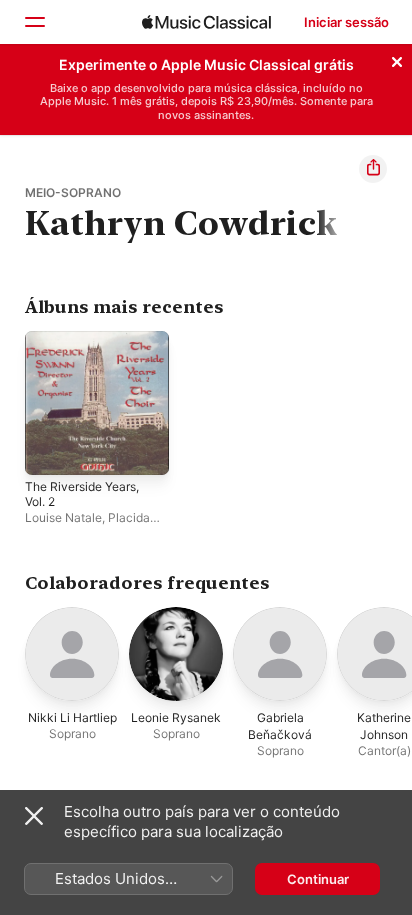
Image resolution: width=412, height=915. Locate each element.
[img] (206, 22)
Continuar (318, 879)
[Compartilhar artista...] (373, 169)
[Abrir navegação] (34, 22)
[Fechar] (397, 59)
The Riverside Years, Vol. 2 (82, 494)
